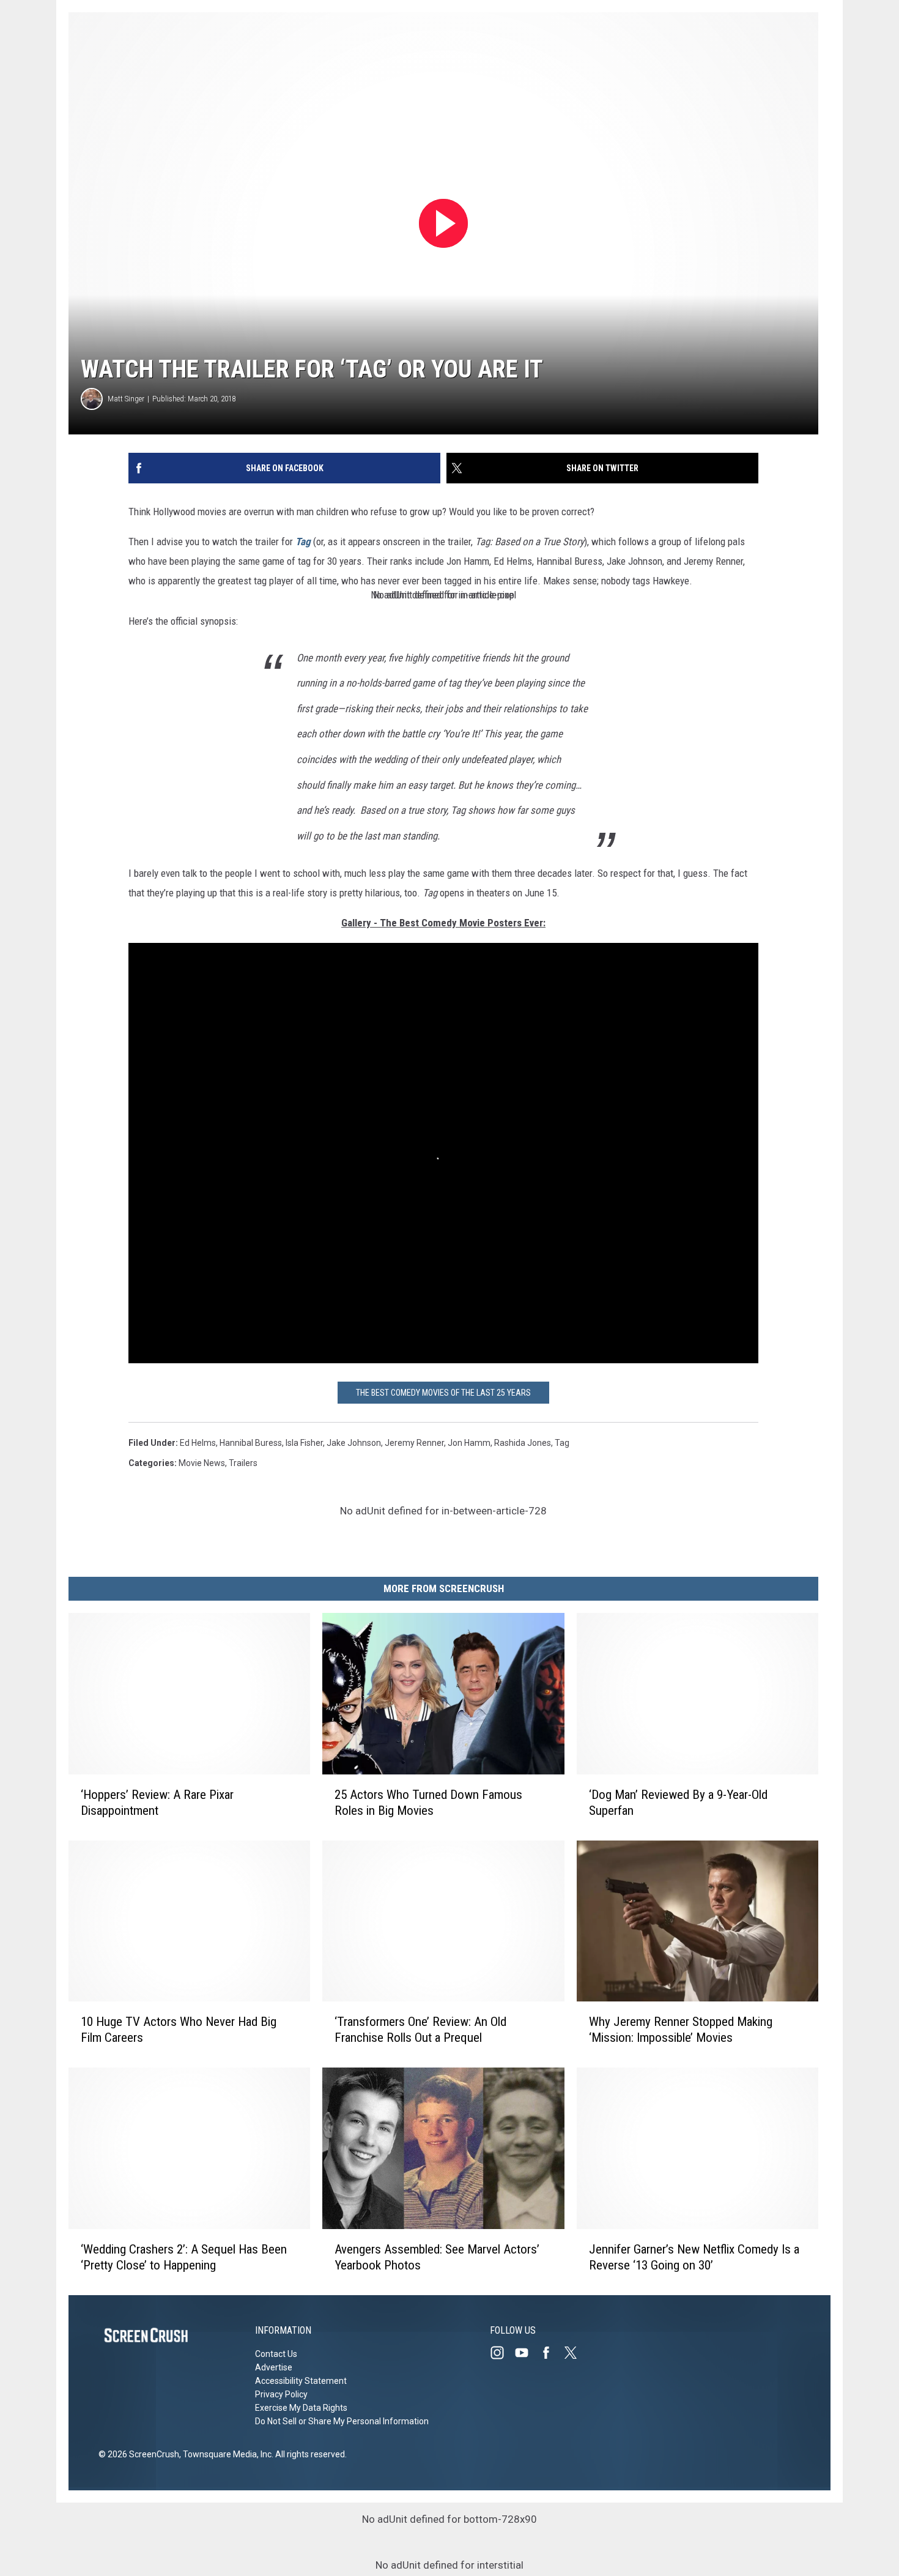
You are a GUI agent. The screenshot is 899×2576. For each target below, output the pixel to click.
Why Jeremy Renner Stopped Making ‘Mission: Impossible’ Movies (681, 2030)
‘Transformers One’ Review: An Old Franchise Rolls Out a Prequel (420, 2030)
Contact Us (276, 2354)
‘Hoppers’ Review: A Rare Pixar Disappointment (157, 1803)
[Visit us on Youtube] (527, 2353)
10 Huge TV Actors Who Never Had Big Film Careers (179, 2030)
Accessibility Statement (301, 2381)
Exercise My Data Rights (301, 2408)
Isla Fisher (304, 1443)
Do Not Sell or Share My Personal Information (342, 2421)
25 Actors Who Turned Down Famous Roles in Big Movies (428, 1803)
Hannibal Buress (251, 1443)
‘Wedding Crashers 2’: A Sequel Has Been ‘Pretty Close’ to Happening (184, 2257)
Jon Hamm (469, 1443)
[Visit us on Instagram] (502, 2353)
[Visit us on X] (575, 2353)
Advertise (274, 2367)
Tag (303, 542)
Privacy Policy (281, 2394)
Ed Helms (198, 1443)
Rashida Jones (523, 1443)
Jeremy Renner (414, 1443)
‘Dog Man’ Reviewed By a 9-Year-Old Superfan (678, 1803)
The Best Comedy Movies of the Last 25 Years (443, 1393)
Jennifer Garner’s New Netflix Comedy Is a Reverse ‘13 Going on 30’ (694, 2257)
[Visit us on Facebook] (551, 2353)
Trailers (243, 1463)
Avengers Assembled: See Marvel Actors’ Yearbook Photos (437, 2257)
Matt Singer (126, 399)
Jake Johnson (354, 1443)
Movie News (202, 1463)
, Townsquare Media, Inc (225, 2454)
